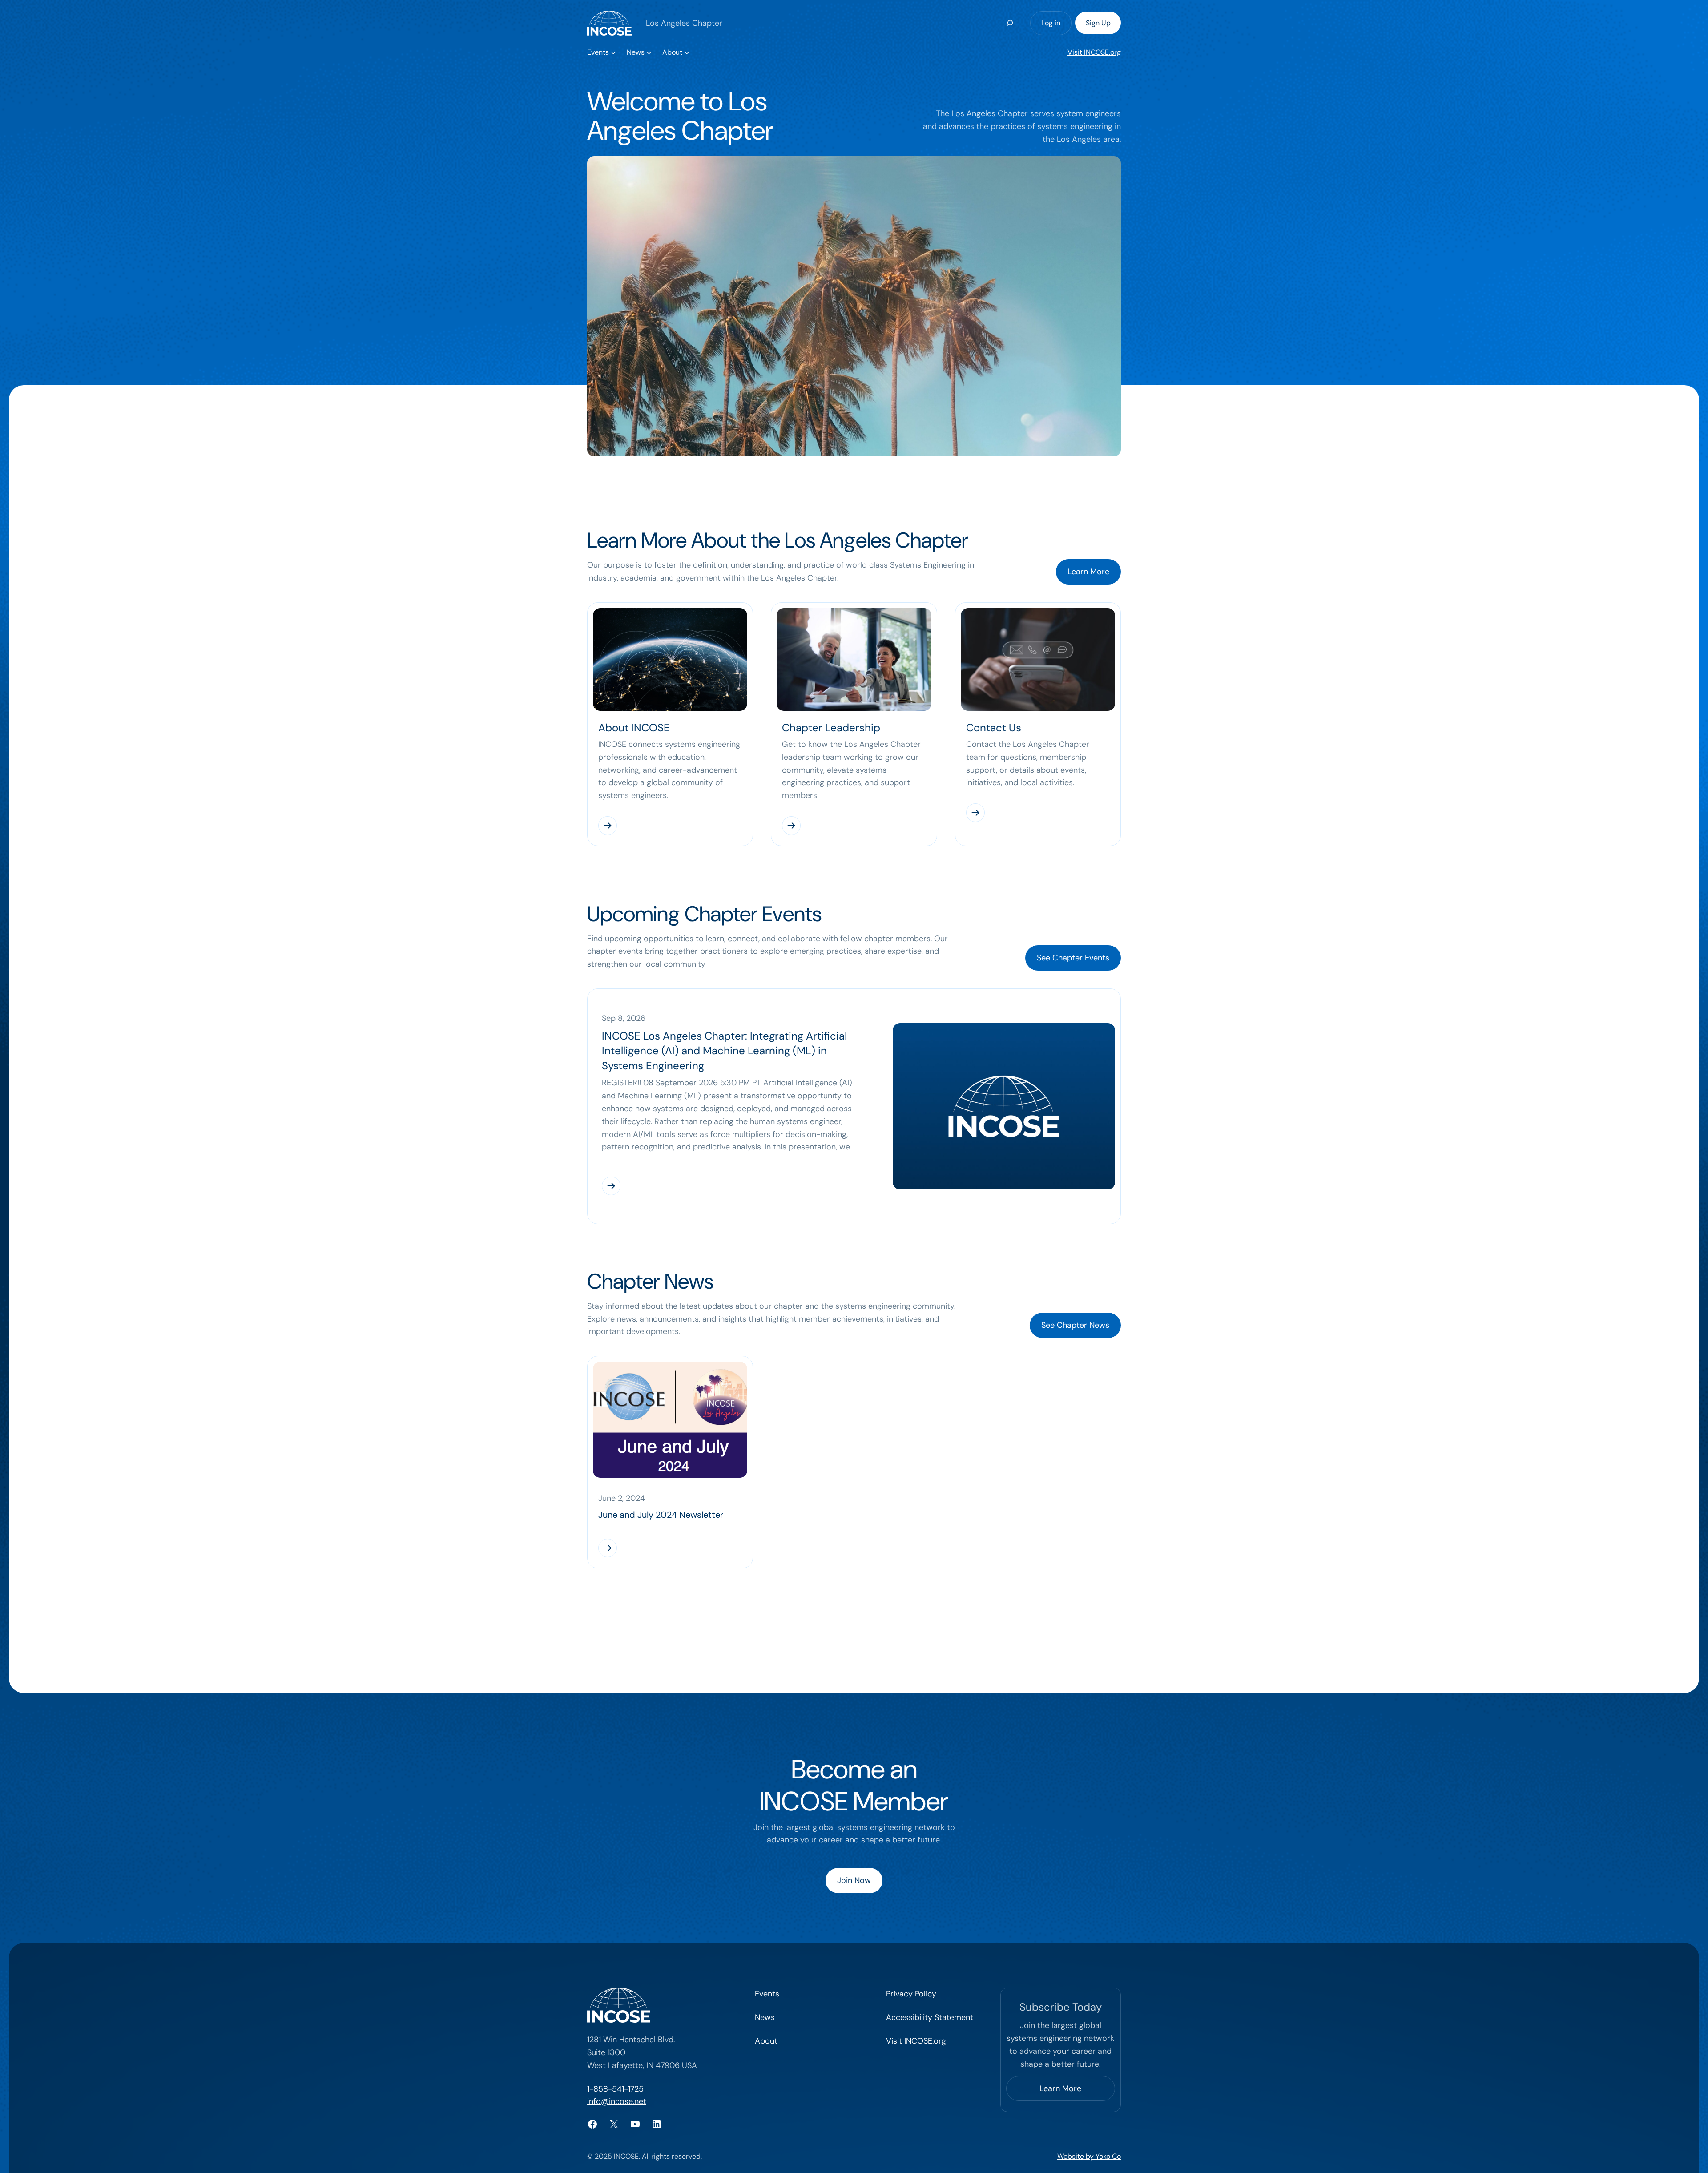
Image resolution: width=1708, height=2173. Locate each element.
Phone (738, 1002)
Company (743, 1133)
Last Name (745, 959)
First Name (745, 915)
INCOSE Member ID (759, 1220)
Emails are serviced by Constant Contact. (901, 1286)
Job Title (741, 1177)
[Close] (984, 820)
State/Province (751, 1089)
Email (736, 871)
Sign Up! (854, 1317)
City (733, 1046)
